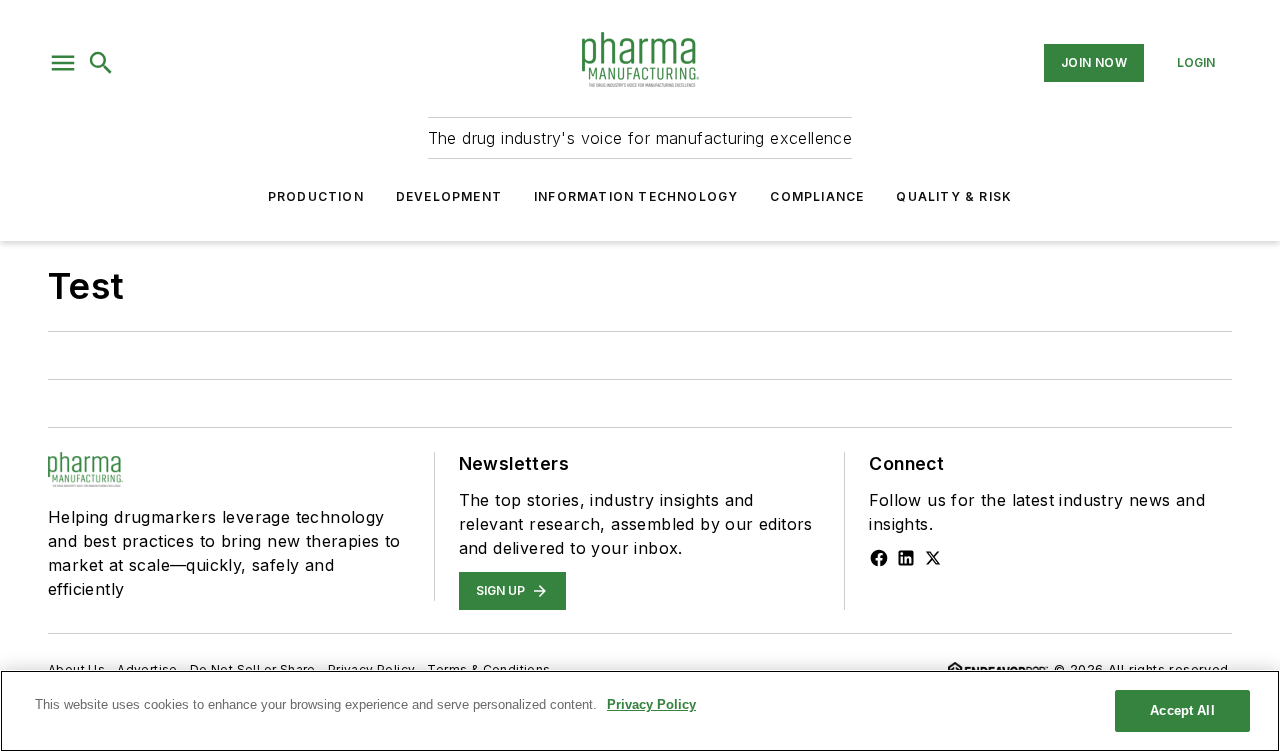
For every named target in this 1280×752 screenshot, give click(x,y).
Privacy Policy (651, 704)
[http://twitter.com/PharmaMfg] (933, 558)
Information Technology (636, 196)
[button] (63, 63)
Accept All (1182, 710)
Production (316, 196)
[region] (640, 711)
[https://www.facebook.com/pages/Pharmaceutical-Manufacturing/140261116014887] (879, 558)
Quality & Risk (954, 196)
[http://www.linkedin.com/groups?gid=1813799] (906, 558)
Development (449, 196)
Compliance (817, 196)
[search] (101, 63)
